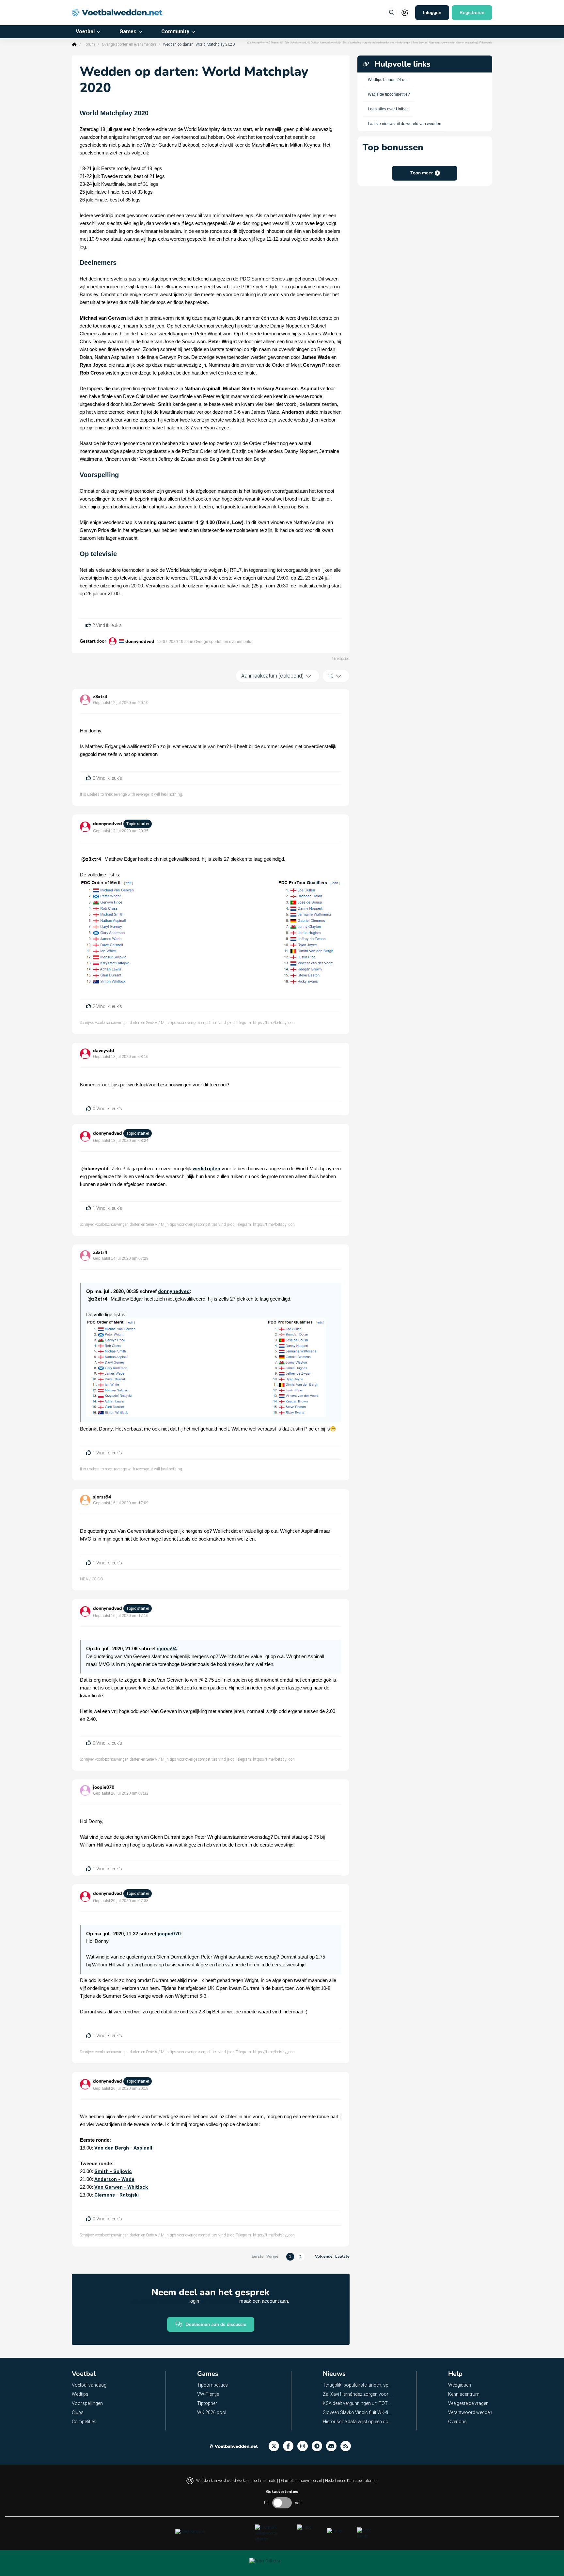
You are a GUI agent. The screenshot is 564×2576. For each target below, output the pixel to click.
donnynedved (140, 641)
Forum (89, 44)
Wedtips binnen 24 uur (388, 80)
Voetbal (85, 32)
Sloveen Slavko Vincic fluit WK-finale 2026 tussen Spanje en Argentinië (358, 2412)
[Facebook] (290, 2446)
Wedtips (80, 2394)
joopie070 (104, 1787)
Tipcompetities (212, 2385)
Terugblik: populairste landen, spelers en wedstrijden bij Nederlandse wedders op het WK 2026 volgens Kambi (358, 2385)
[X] (276, 2446)
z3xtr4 (100, 697)
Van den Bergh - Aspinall (123, 2148)
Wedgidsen (460, 2385)
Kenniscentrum (464, 2394)
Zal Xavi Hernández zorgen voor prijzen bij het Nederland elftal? (358, 2394)
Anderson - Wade (114, 2179)
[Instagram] (305, 2446)
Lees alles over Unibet (388, 109)
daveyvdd (104, 1051)
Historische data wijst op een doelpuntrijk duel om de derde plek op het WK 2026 (358, 2422)
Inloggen (432, 13)
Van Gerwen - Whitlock (121, 2187)
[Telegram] (319, 2446)
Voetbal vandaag (89, 2385)
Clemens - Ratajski (117, 2195)
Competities (84, 2422)
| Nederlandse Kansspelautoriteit (350, 2481)
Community (175, 32)
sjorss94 (102, 1497)
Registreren (472, 13)
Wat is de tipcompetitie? (389, 94)
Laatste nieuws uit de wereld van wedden (405, 124)
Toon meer (422, 173)
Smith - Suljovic (113, 2171)
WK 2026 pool (212, 2412)
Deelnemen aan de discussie (216, 2324)
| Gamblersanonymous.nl (301, 2481)
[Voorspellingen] (348, 2446)
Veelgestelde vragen (468, 2403)
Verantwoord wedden (470, 2412)
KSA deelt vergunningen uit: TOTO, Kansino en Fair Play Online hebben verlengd (358, 2403)
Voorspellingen (87, 2403)
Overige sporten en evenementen (129, 44)
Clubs (78, 2412)
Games (128, 32)
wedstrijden (206, 1169)
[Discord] (333, 2446)
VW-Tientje (208, 2394)
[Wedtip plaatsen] (392, 13)
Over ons (457, 2422)
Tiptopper (207, 2403)
